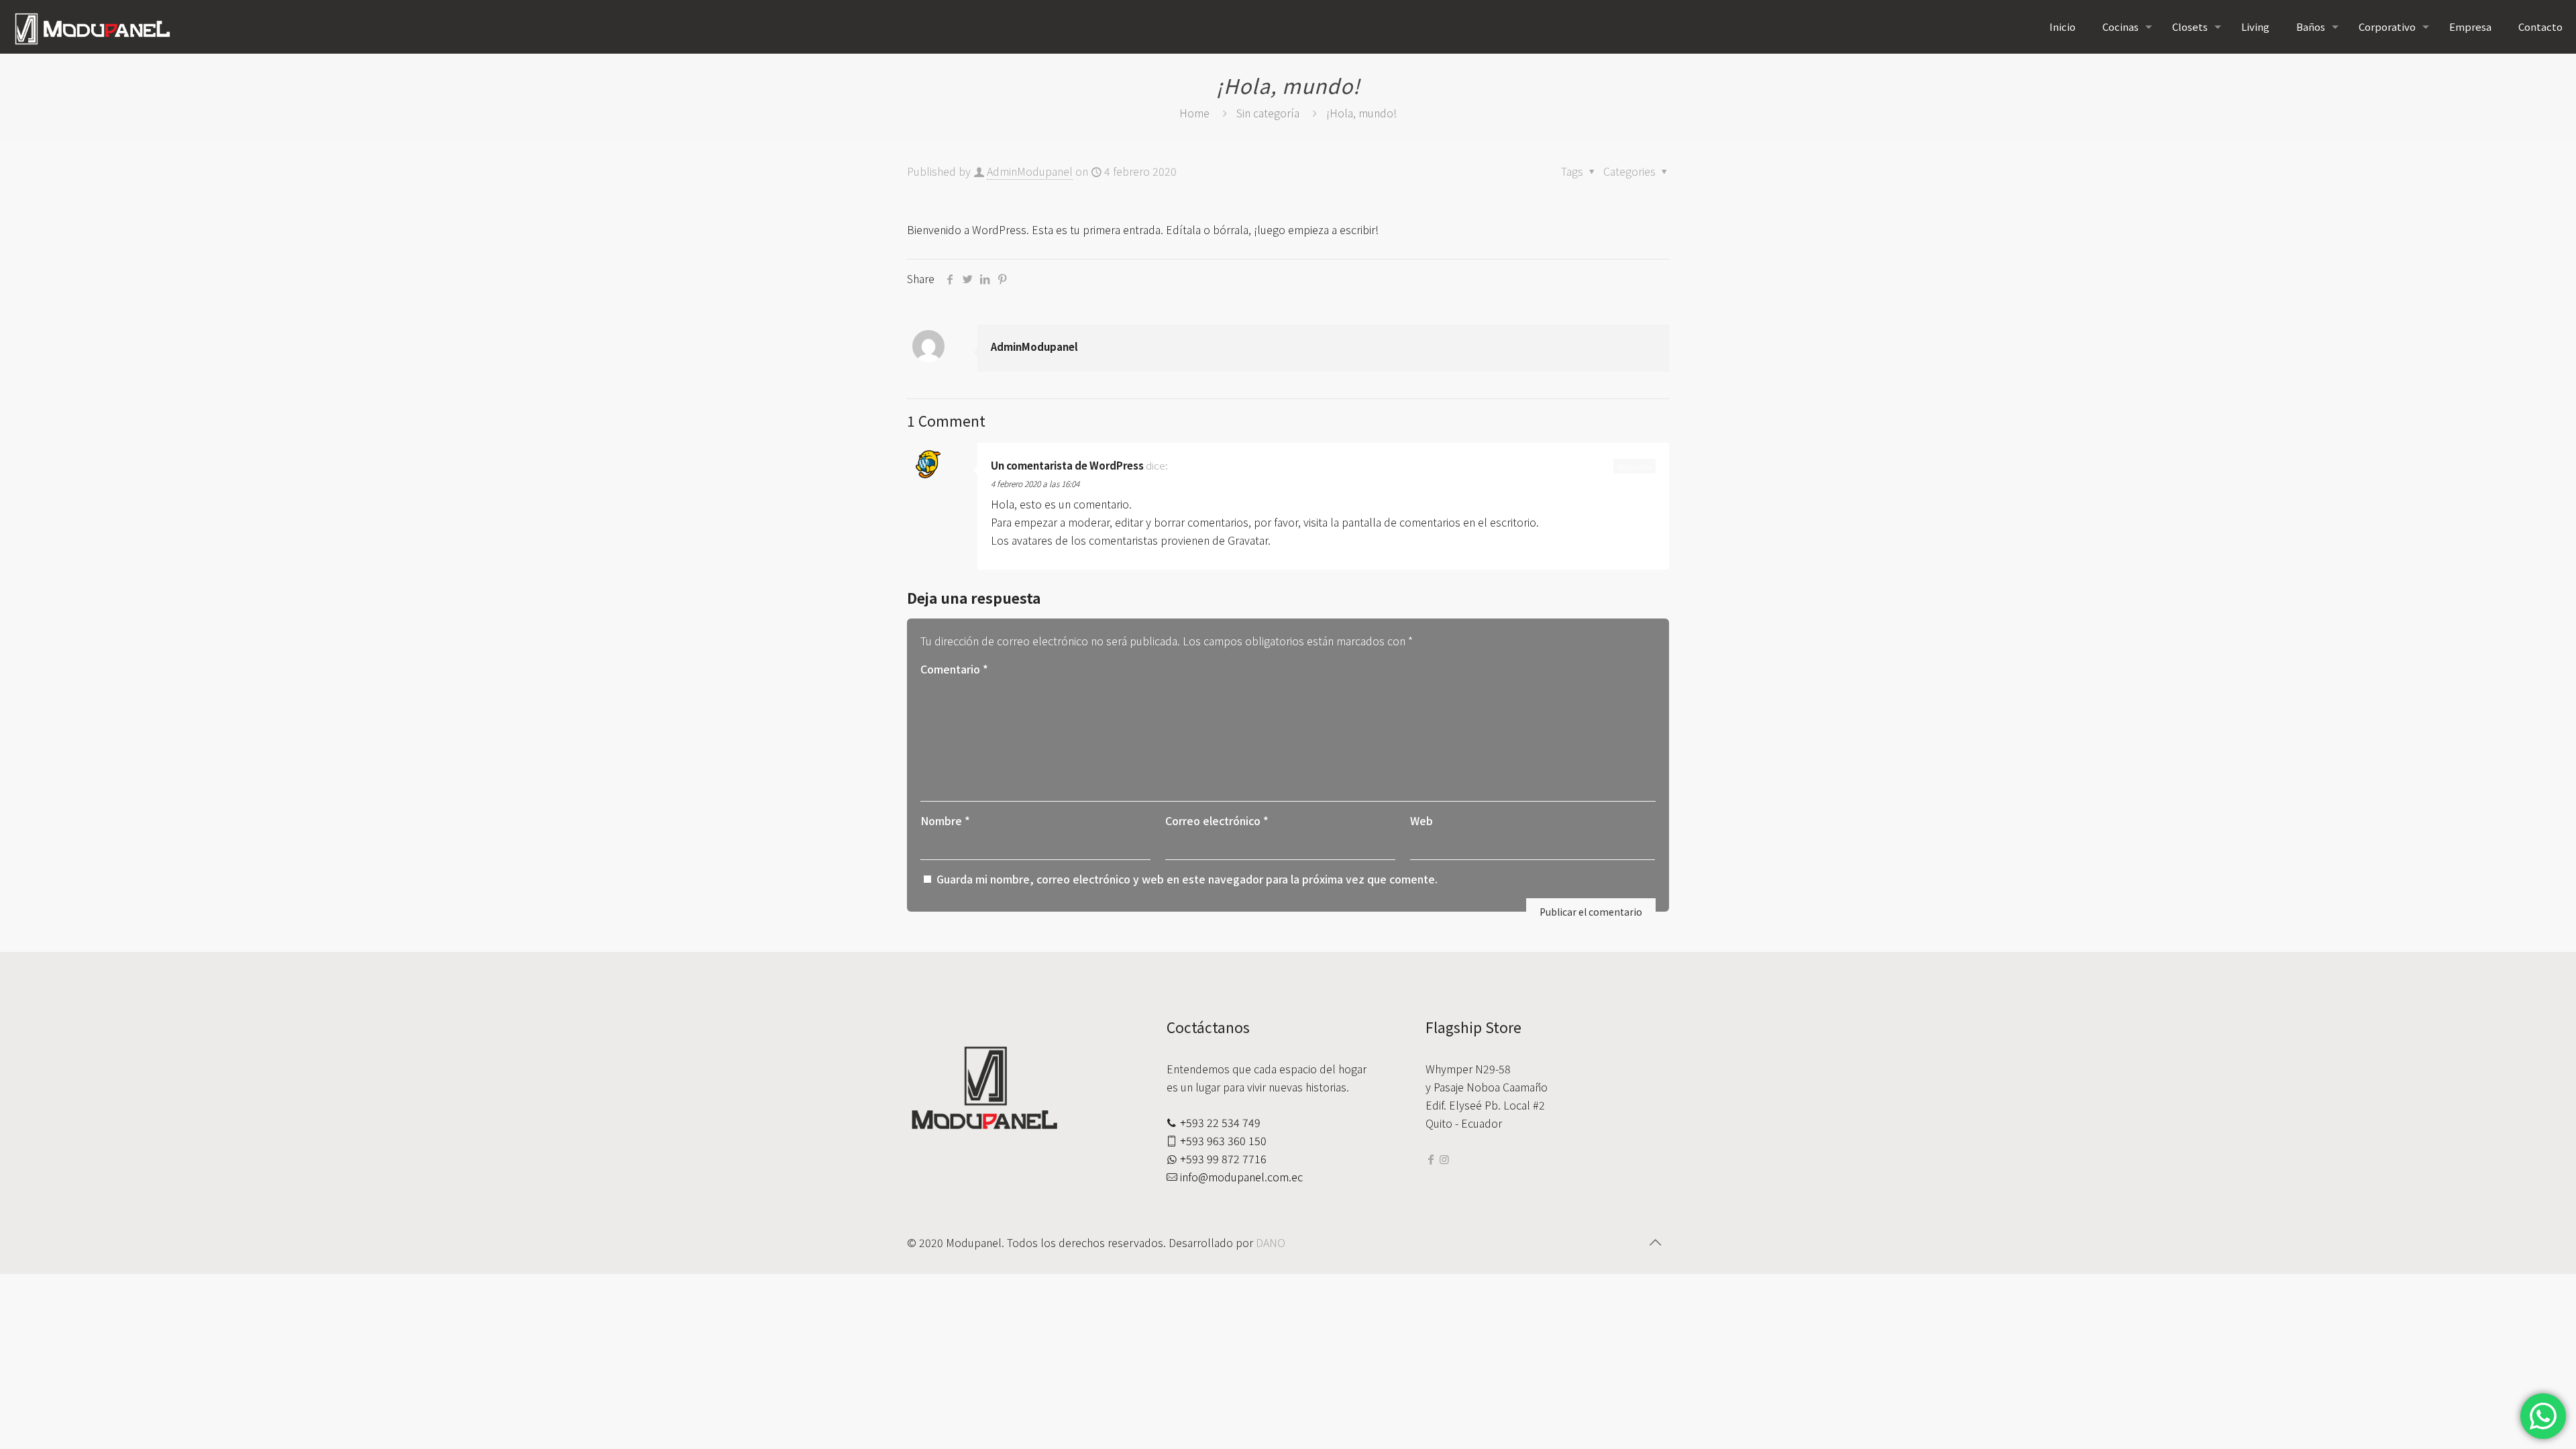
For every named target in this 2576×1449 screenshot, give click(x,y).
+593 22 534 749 (1220, 1122)
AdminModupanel (1030, 171)
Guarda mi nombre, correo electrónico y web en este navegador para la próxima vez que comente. (1187, 879)
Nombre (945, 820)
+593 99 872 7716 (1223, 1159)
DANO (1271, 1242)
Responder (1634, 466)
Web (1421, 820)
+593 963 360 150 (1223, 1140)
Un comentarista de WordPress (1067, 465)
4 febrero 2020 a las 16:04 (1035, 483)
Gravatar (1248, 540)
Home (1194, 113)
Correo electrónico (1217, 820)
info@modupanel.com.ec (1241, 1177)
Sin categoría (1268, 113)
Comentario (954, 669)
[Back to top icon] (1655, 1242)
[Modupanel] (92, 27)
